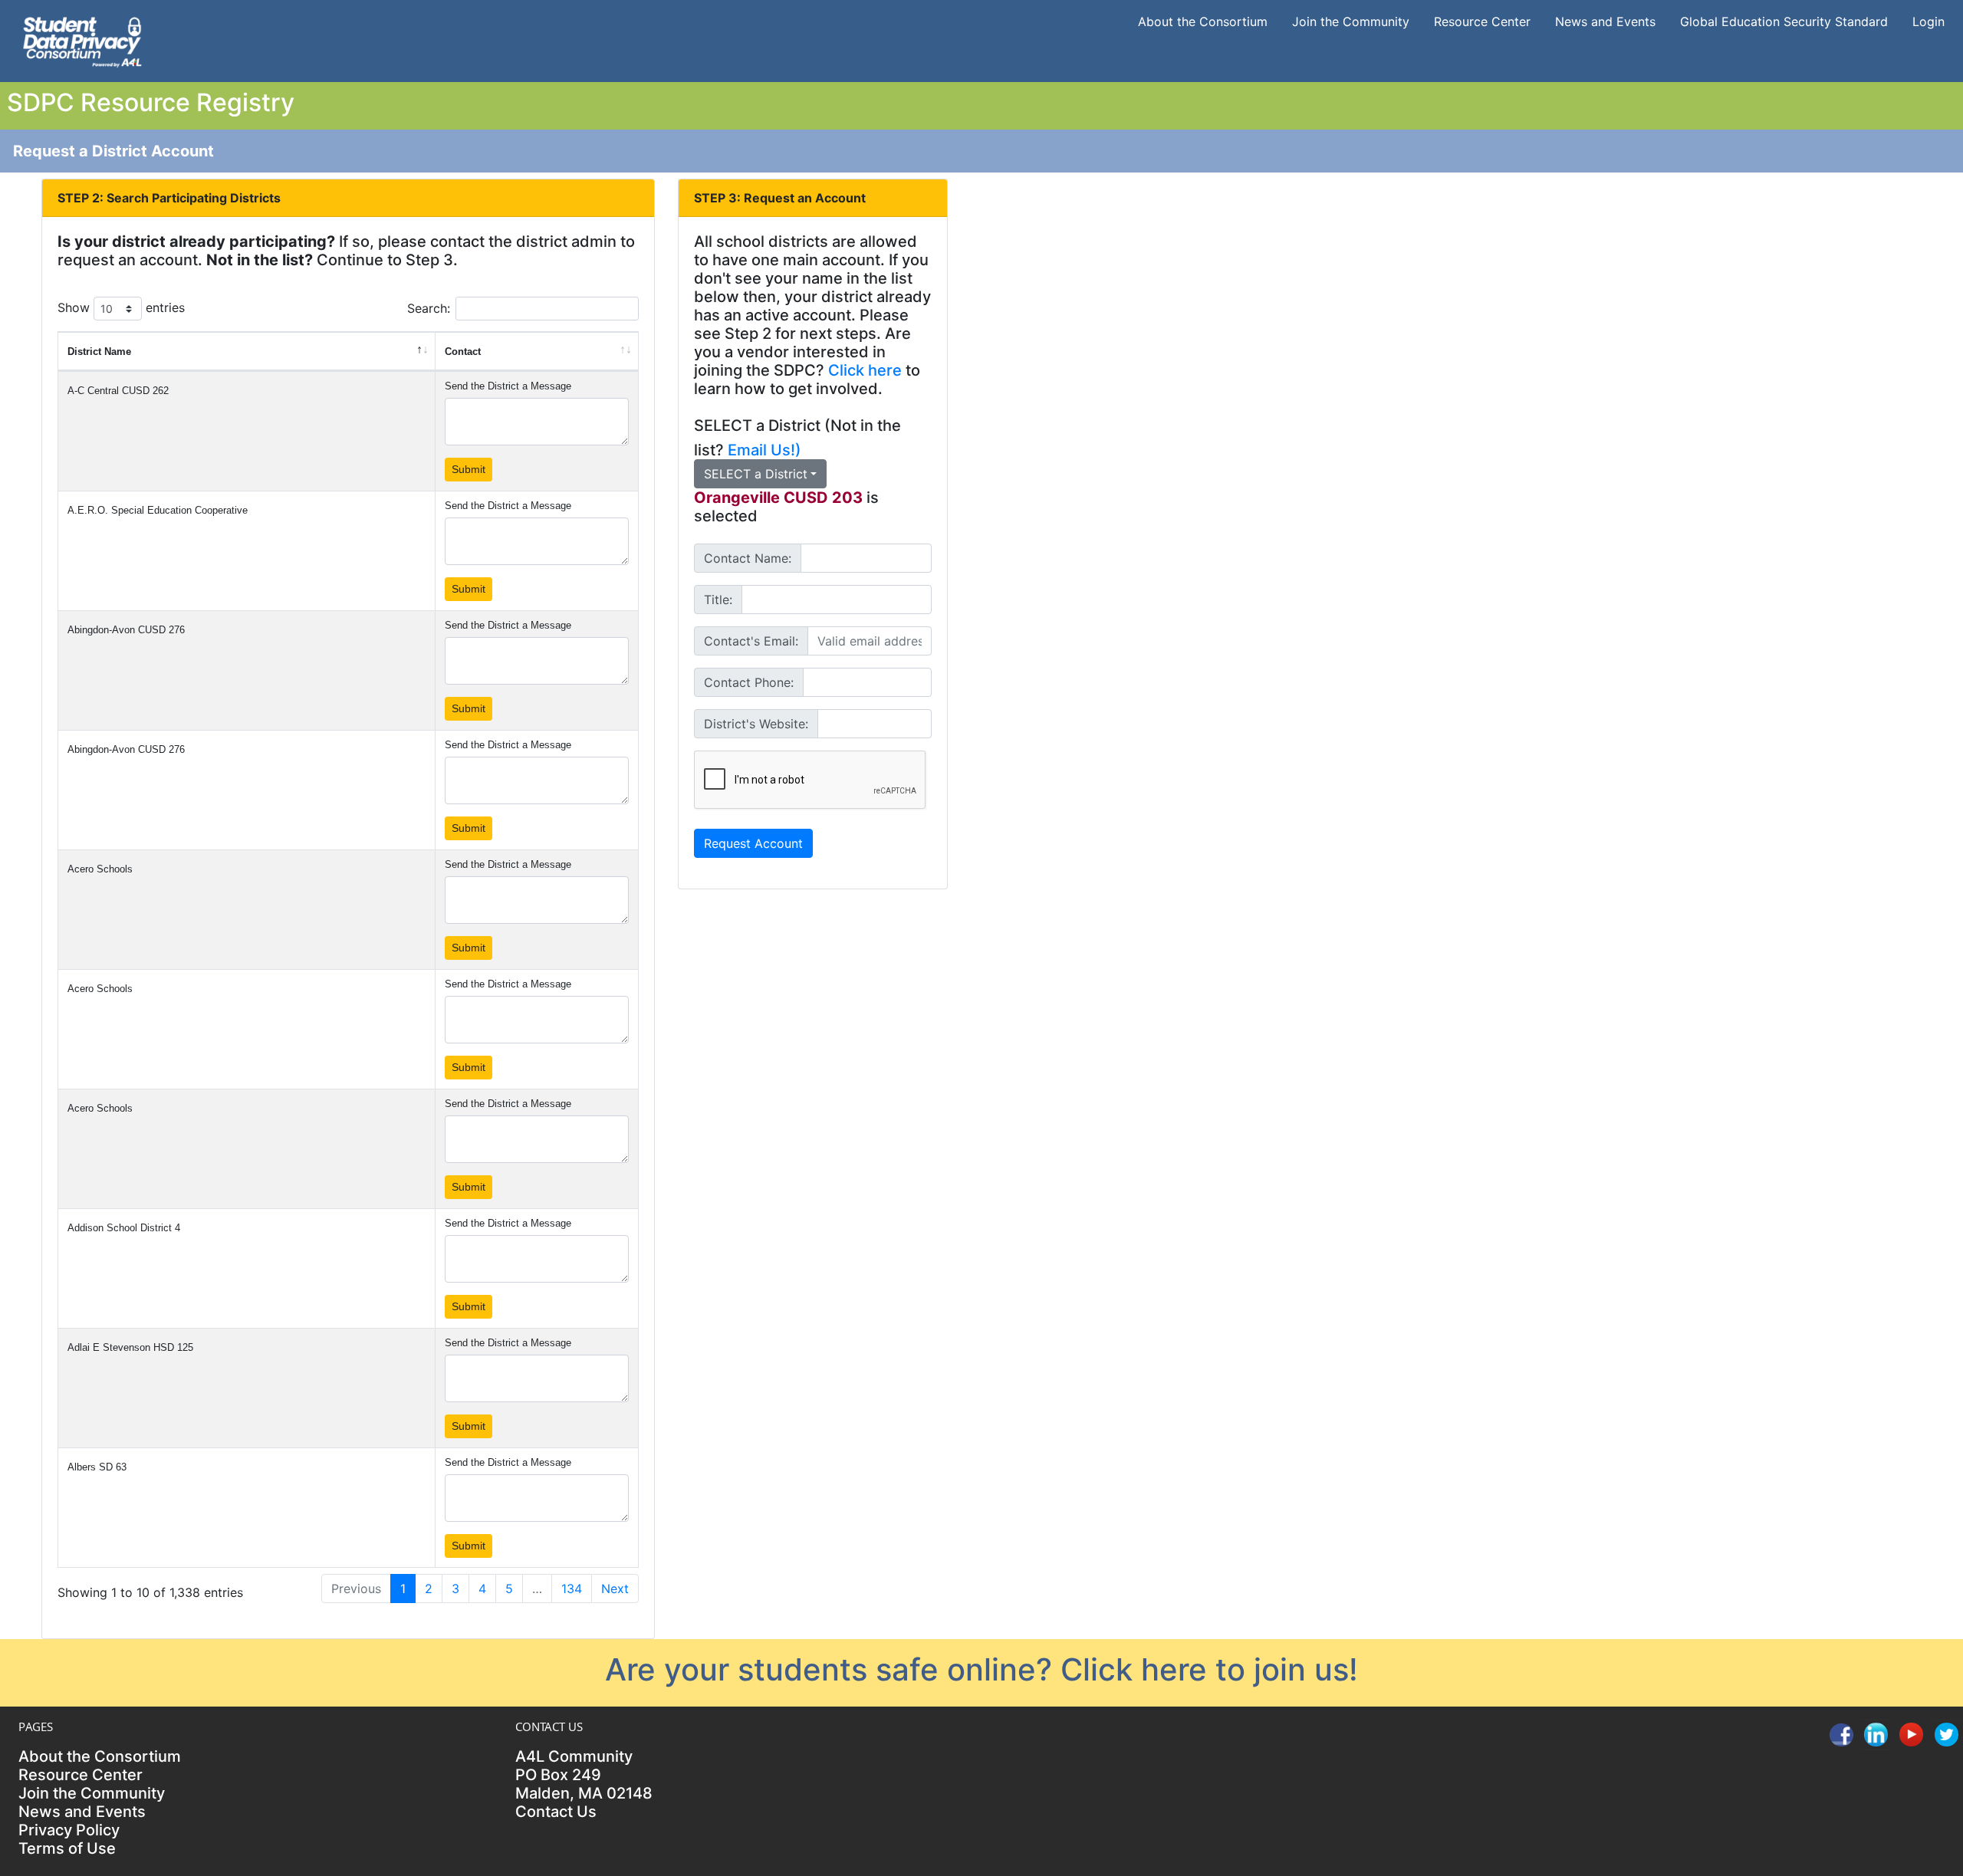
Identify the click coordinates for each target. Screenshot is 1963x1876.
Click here (865, 370)
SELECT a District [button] (756, 474)
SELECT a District (757, 425)
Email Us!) (764, 450)
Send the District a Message (508, 386)
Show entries (121, 307)
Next (615, 1589)
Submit (469, 469)
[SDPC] (82, 40)
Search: (429, 308)
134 (572, 1589)
